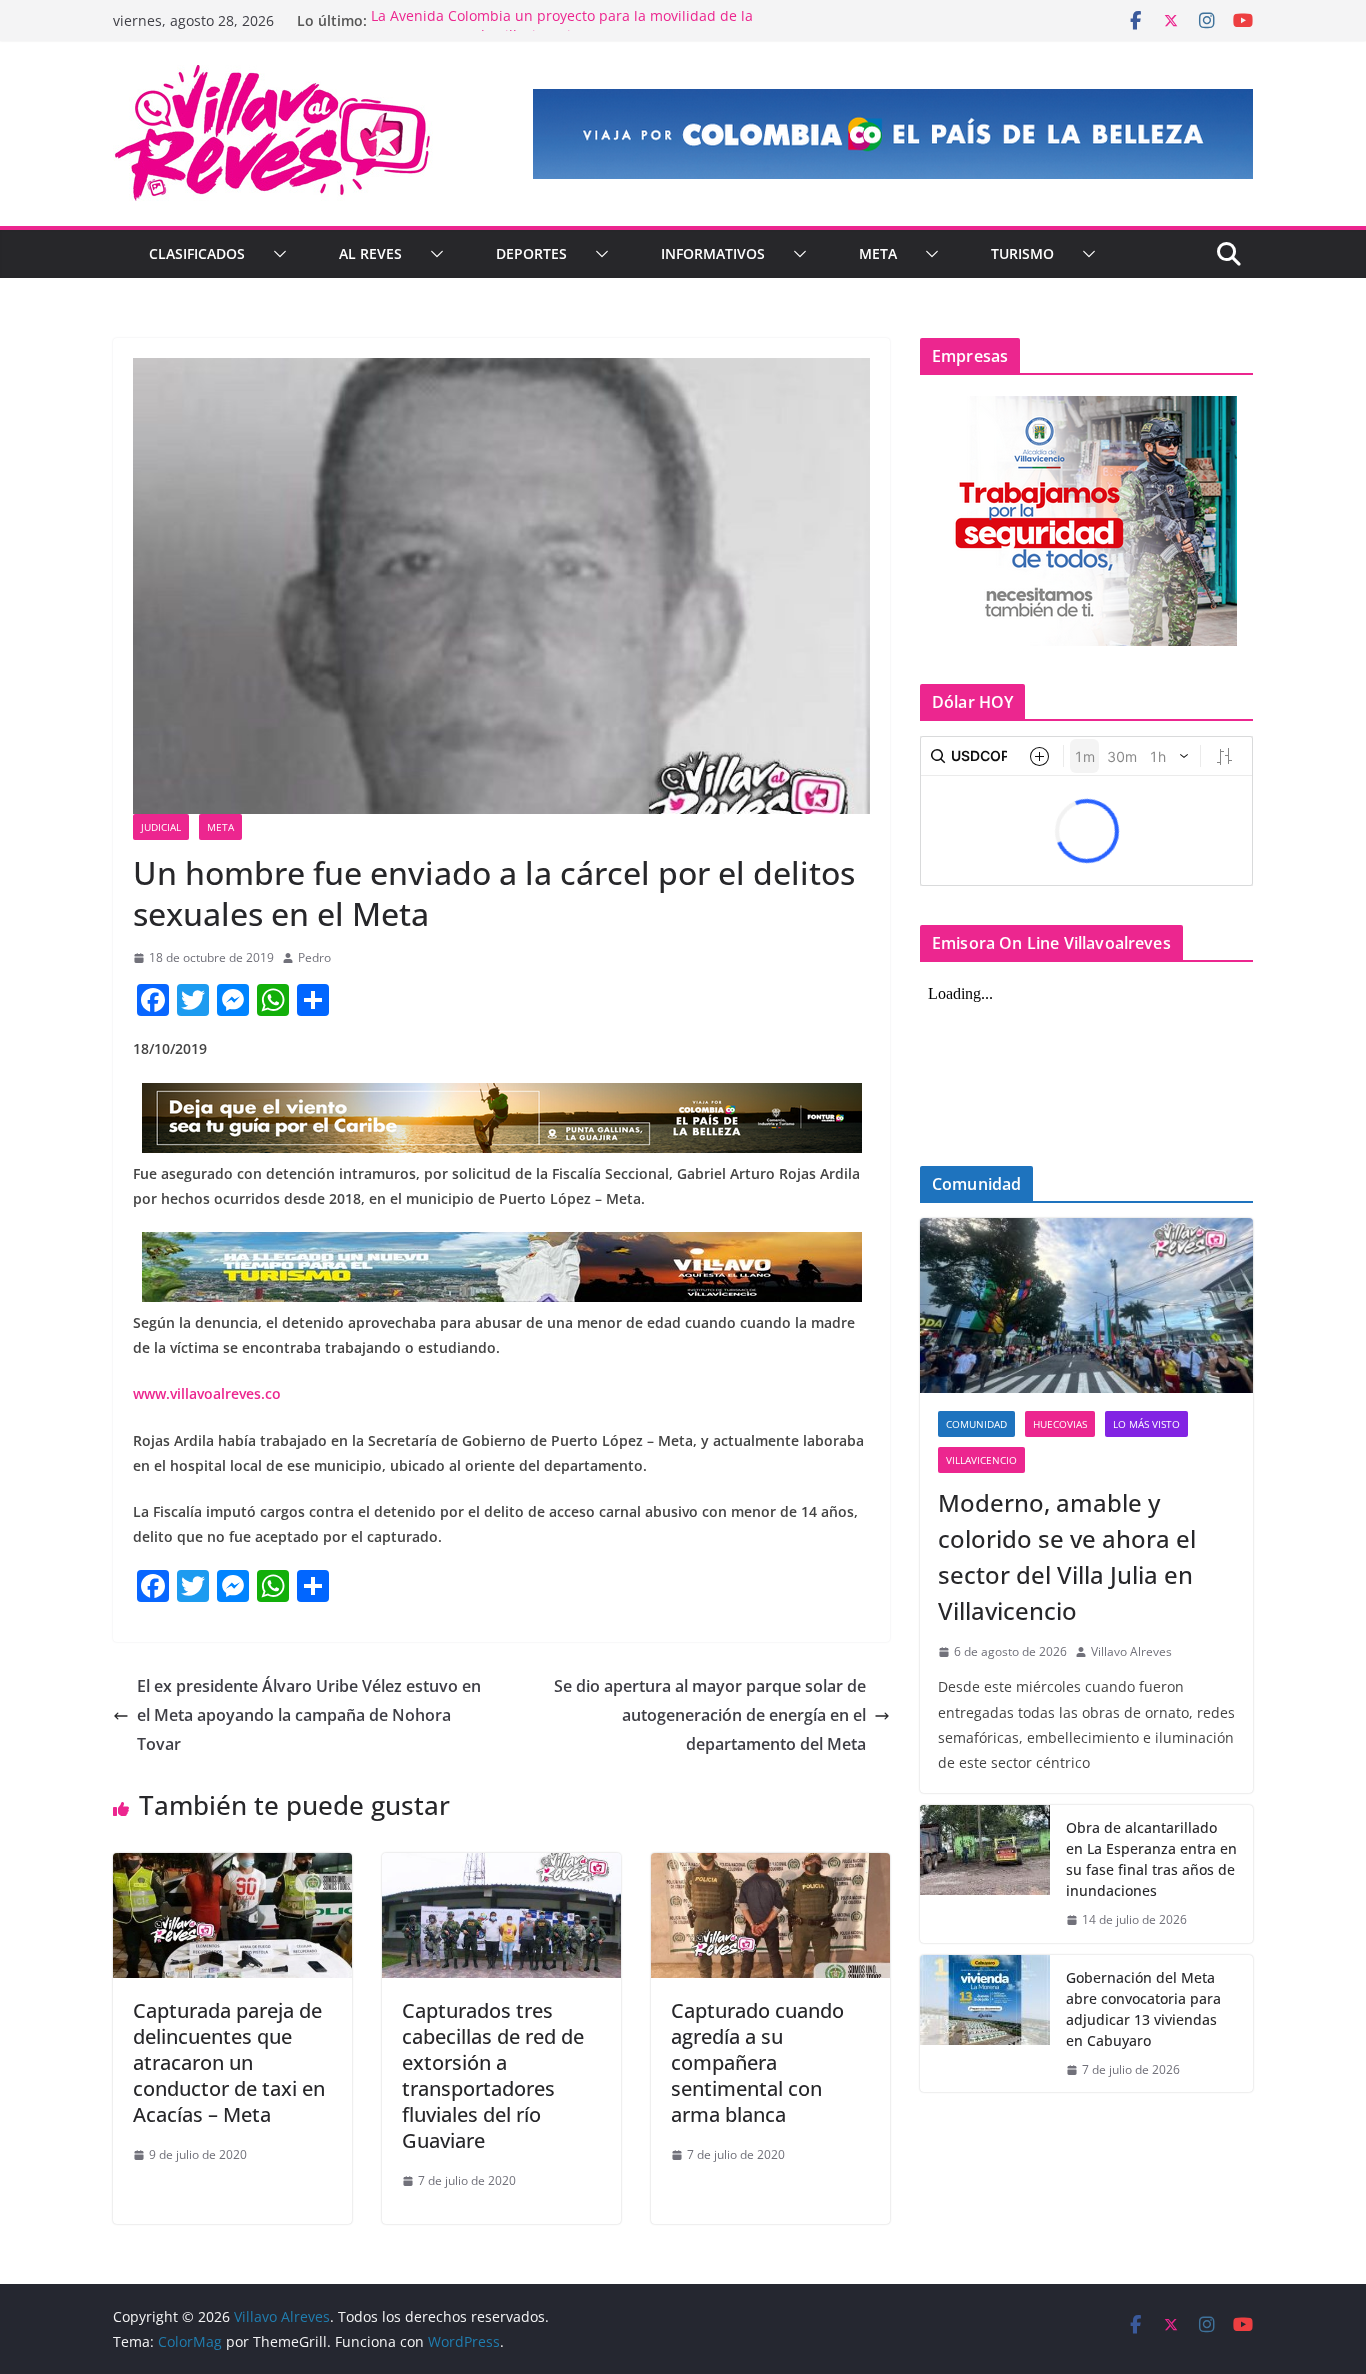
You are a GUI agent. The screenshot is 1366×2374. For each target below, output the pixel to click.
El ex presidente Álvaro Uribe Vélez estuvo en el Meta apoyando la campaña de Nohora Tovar (309, 1715)
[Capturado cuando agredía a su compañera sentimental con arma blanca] (770, 1867)
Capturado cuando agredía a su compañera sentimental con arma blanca (757, 2062)
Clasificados (197, 253)
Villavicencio (981, 1460)
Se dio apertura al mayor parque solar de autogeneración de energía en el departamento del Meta (710, 1715)
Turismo (1022, 253)
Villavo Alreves (1131, 1651)
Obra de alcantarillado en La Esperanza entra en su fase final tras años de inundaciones (1151, 1859)
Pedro (314, 957)
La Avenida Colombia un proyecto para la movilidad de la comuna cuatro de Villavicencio (562, 30)
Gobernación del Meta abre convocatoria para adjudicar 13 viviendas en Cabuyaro (1143, 2009)
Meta (878, 253)
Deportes (531, 253)
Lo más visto (1146, 1424)
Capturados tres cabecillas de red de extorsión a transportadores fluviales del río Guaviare (493, 2075)
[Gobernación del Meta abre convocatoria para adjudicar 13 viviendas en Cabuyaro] (985, 2024)
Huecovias (1060, 1424)
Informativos (713, 253)
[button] (276, 254)
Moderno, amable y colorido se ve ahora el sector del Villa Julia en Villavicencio (1067, 1556)
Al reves (370, 253)
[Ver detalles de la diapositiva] (893, 134)
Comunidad (976, 1424)
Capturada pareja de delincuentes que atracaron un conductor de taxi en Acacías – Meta (229, 2062)
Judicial (161, 827)
